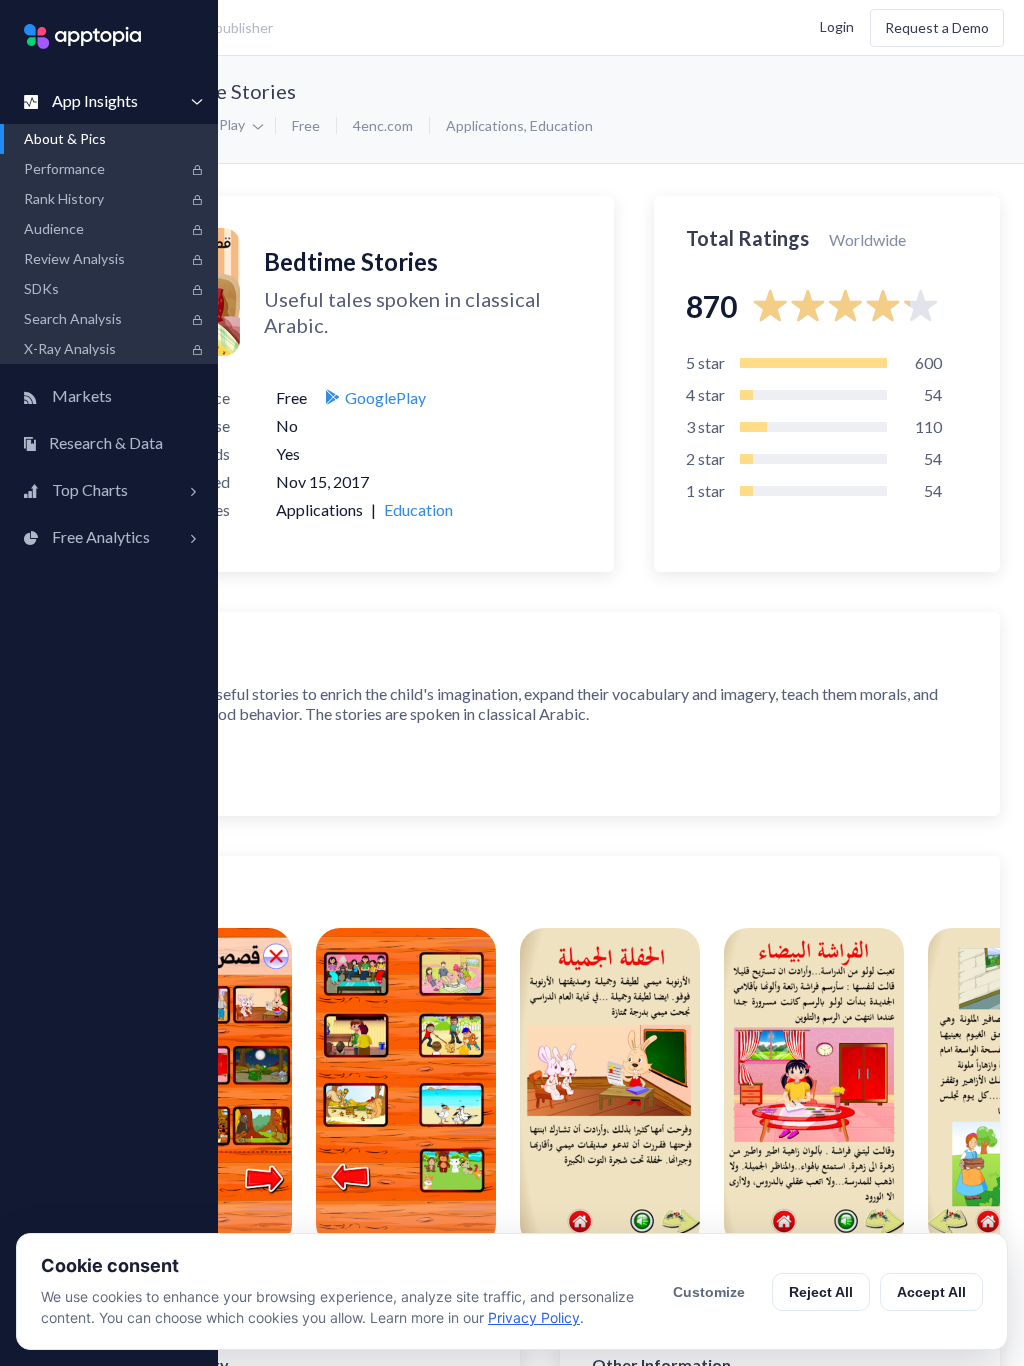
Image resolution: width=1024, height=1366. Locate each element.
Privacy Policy (534, 1317)
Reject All (821, 1292)
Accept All (931, 1292)
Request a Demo (937, 27)
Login (837, 25)
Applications (485, 125)
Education (561, 125)
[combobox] (375, 28)
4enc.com (383, 125)
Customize (709, 1292)
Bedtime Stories (223, 91)
